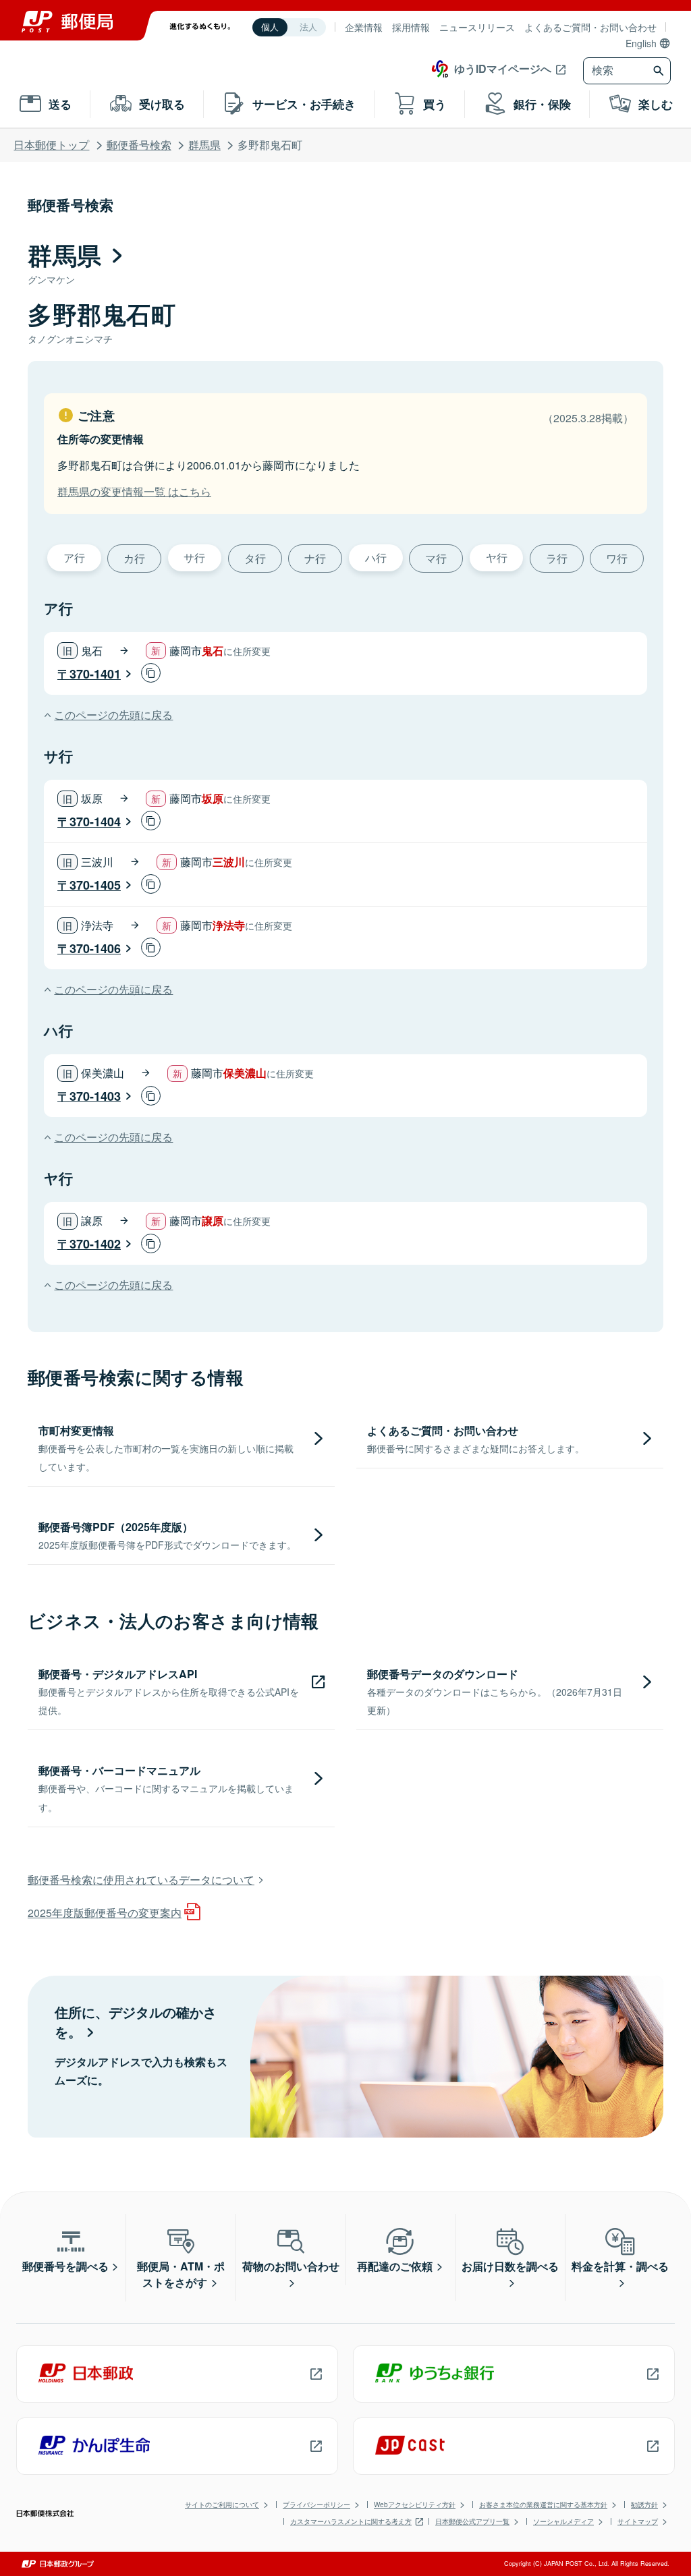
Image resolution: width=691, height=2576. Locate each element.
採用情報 (411, 27)
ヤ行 (497, 557)
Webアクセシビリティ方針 (415, 2505)
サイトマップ (638, 2521)
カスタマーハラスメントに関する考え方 (351, 2521)
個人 (270, 27)
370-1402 (95, 1244)
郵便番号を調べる (65, 2266)
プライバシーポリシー (316, 2505)
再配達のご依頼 (395, 2266)
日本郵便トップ (51, 145)
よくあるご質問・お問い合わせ (590, 27)
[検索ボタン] (660, 71)
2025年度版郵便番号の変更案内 (105, 1913)
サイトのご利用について (222, 2505)
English (641, 43)
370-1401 (95, 674)
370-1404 (95, 822)
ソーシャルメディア (563, 2521)
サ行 (194, 557)
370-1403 (95, 1096)
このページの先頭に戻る (113, 715)
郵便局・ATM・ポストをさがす (181, 2274)
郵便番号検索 (139, 145)
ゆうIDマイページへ (503, 68)
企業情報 (364, 27)
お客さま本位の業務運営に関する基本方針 (543, 2505)
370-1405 (95, 885)
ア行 (74, 557)
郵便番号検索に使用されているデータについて (141, 1880)
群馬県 (204, 145)
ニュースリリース (477, 27)
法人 (308, 27)
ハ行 (376, 557)
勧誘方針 (644, 2505)
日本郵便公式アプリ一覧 (472, 2521)
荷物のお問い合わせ (291, 2266)
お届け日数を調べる (510, 2266)
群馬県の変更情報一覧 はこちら (134, 491)
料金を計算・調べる (620, 2266)
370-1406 (95, 948)
